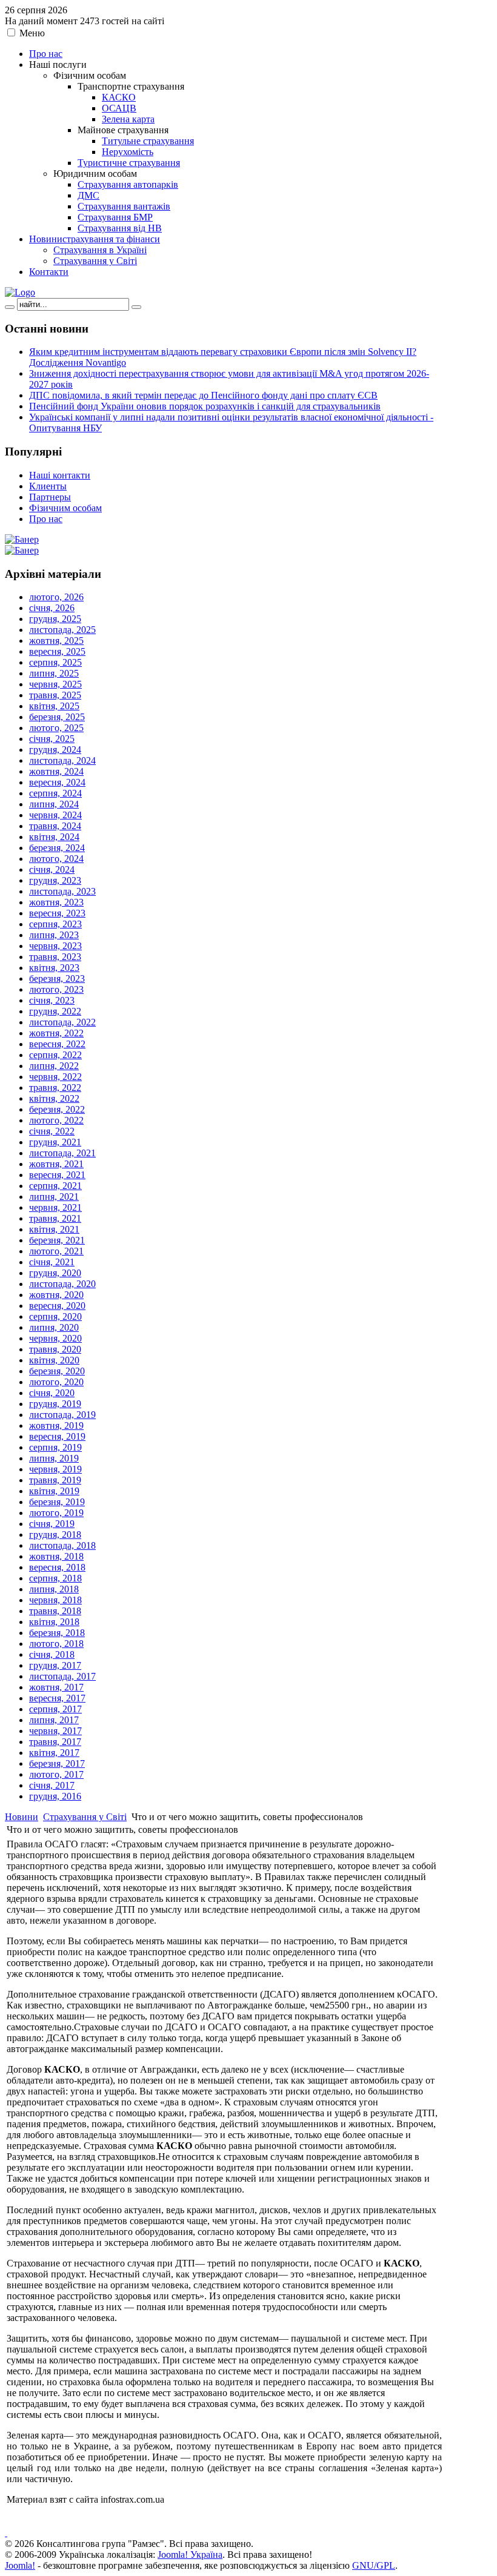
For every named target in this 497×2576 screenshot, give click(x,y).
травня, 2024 (55, 826)
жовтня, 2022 (56, 1033)
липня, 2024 (54, 804)
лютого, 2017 (56, 1774)
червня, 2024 (55, 815)
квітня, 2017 (54, 1753)
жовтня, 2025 (56, 641)
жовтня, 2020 (56, 1295)
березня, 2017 (57, 1763)
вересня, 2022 (57, 1044)
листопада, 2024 (62, 760)
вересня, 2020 (57, 1306)
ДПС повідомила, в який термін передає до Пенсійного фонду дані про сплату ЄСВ (203, 395)
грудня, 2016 (55, 1796)
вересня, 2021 (57, 1175)
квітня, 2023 (54, 968)
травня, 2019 (55, 1480)
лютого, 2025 (56, 728)
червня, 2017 (55, 1731)
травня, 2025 (55, 695)
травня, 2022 (55, 1088)
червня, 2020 (55, 1338)
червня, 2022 (55, 1077)
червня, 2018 (55, 1600)
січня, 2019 (52, 1524)
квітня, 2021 (54, 1229)
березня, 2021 (57, 1240)
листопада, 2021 (62, 1153)
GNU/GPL (374, 2565)
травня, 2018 (55, 1611)
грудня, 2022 (55, 1011)
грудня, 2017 (55, 1665)
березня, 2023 (57, 978)
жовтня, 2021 (56, 1164)
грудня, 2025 (55, 619)
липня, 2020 (54, 1327)
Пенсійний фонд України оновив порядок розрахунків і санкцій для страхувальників (205, 406)
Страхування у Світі (85, 1817)
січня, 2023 (52, 1000)
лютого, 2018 (56, 1644)
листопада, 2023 (62, 891)
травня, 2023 (55, 957)
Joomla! (20, 2565)
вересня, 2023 (57, 913)
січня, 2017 (52, 1785)
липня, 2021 (54, 1197)
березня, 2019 (57, 1502)
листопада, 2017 (62, 1676)
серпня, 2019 (55, 1447)
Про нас (46, 519)
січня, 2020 (52, 1393)
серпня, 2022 (55, 1055)
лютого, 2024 (56, 859)
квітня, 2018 (54, 1622)
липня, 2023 (54, 935)
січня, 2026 (52, 608)
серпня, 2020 (55, 1316)
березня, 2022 (57, 1109)
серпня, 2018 (55, 1578)
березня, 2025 (57, 717)
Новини (22, 1817)
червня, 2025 (55, 684)
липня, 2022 (54, 1066)
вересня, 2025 (57, 651)
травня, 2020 (55, 1349)
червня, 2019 (55, 1469)
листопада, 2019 (62, 1415)
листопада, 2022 (62, 1022)
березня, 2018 (57, 1633)
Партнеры (50, 497)
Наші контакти (60, 475)
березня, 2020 (57, 1371)
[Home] (20, 292)
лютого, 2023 (56, 989)
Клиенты (48, 486)
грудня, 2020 (55, 1273)
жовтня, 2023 (56, 902)
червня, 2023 (55, 946)
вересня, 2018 (57, 1567)
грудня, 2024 (55, 750)
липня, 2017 (54, 1720)
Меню (32, 33)
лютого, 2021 (56, 1251)
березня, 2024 (57, 848)
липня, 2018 (54, 1589)
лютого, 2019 (56, 1513)
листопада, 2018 (62, 1545)
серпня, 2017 (55, 1709)
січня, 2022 (52, 1131)
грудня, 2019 (55, 1404)
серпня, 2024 (55, 793)
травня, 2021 (55, 1218)
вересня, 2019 (57, 1436)
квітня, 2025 (54, 706)
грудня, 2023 (55, 880)
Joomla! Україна (190, 2554)
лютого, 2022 (56, 1120)
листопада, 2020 (62, 1284)
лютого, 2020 (56, 1382)
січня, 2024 (52, 869)
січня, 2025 (52, 739)
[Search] (10, 307)
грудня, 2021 (55, 1142)
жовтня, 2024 (56, 771)
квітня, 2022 (54, 1098)
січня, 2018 (52, 1654)
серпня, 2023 (55, 924)
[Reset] (136, 307)
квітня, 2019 (54, 1491)
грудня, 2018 (55, 1535)
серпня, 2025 (55, 662)
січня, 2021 (52, 1262)
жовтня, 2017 (56, 1687)
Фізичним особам (65, 508)
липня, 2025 (54, 673)
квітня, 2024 (54, 837)
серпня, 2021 (55, 1186)
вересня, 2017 (57, 1698)
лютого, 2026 (56, 597)
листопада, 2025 (62, 630)
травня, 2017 (55, 1742)
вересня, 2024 (57, 782)
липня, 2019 (54, 1458)
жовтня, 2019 (56, 1425)
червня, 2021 (55, 1207)
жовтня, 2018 (56, 1556)
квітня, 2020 (54, 1360)
